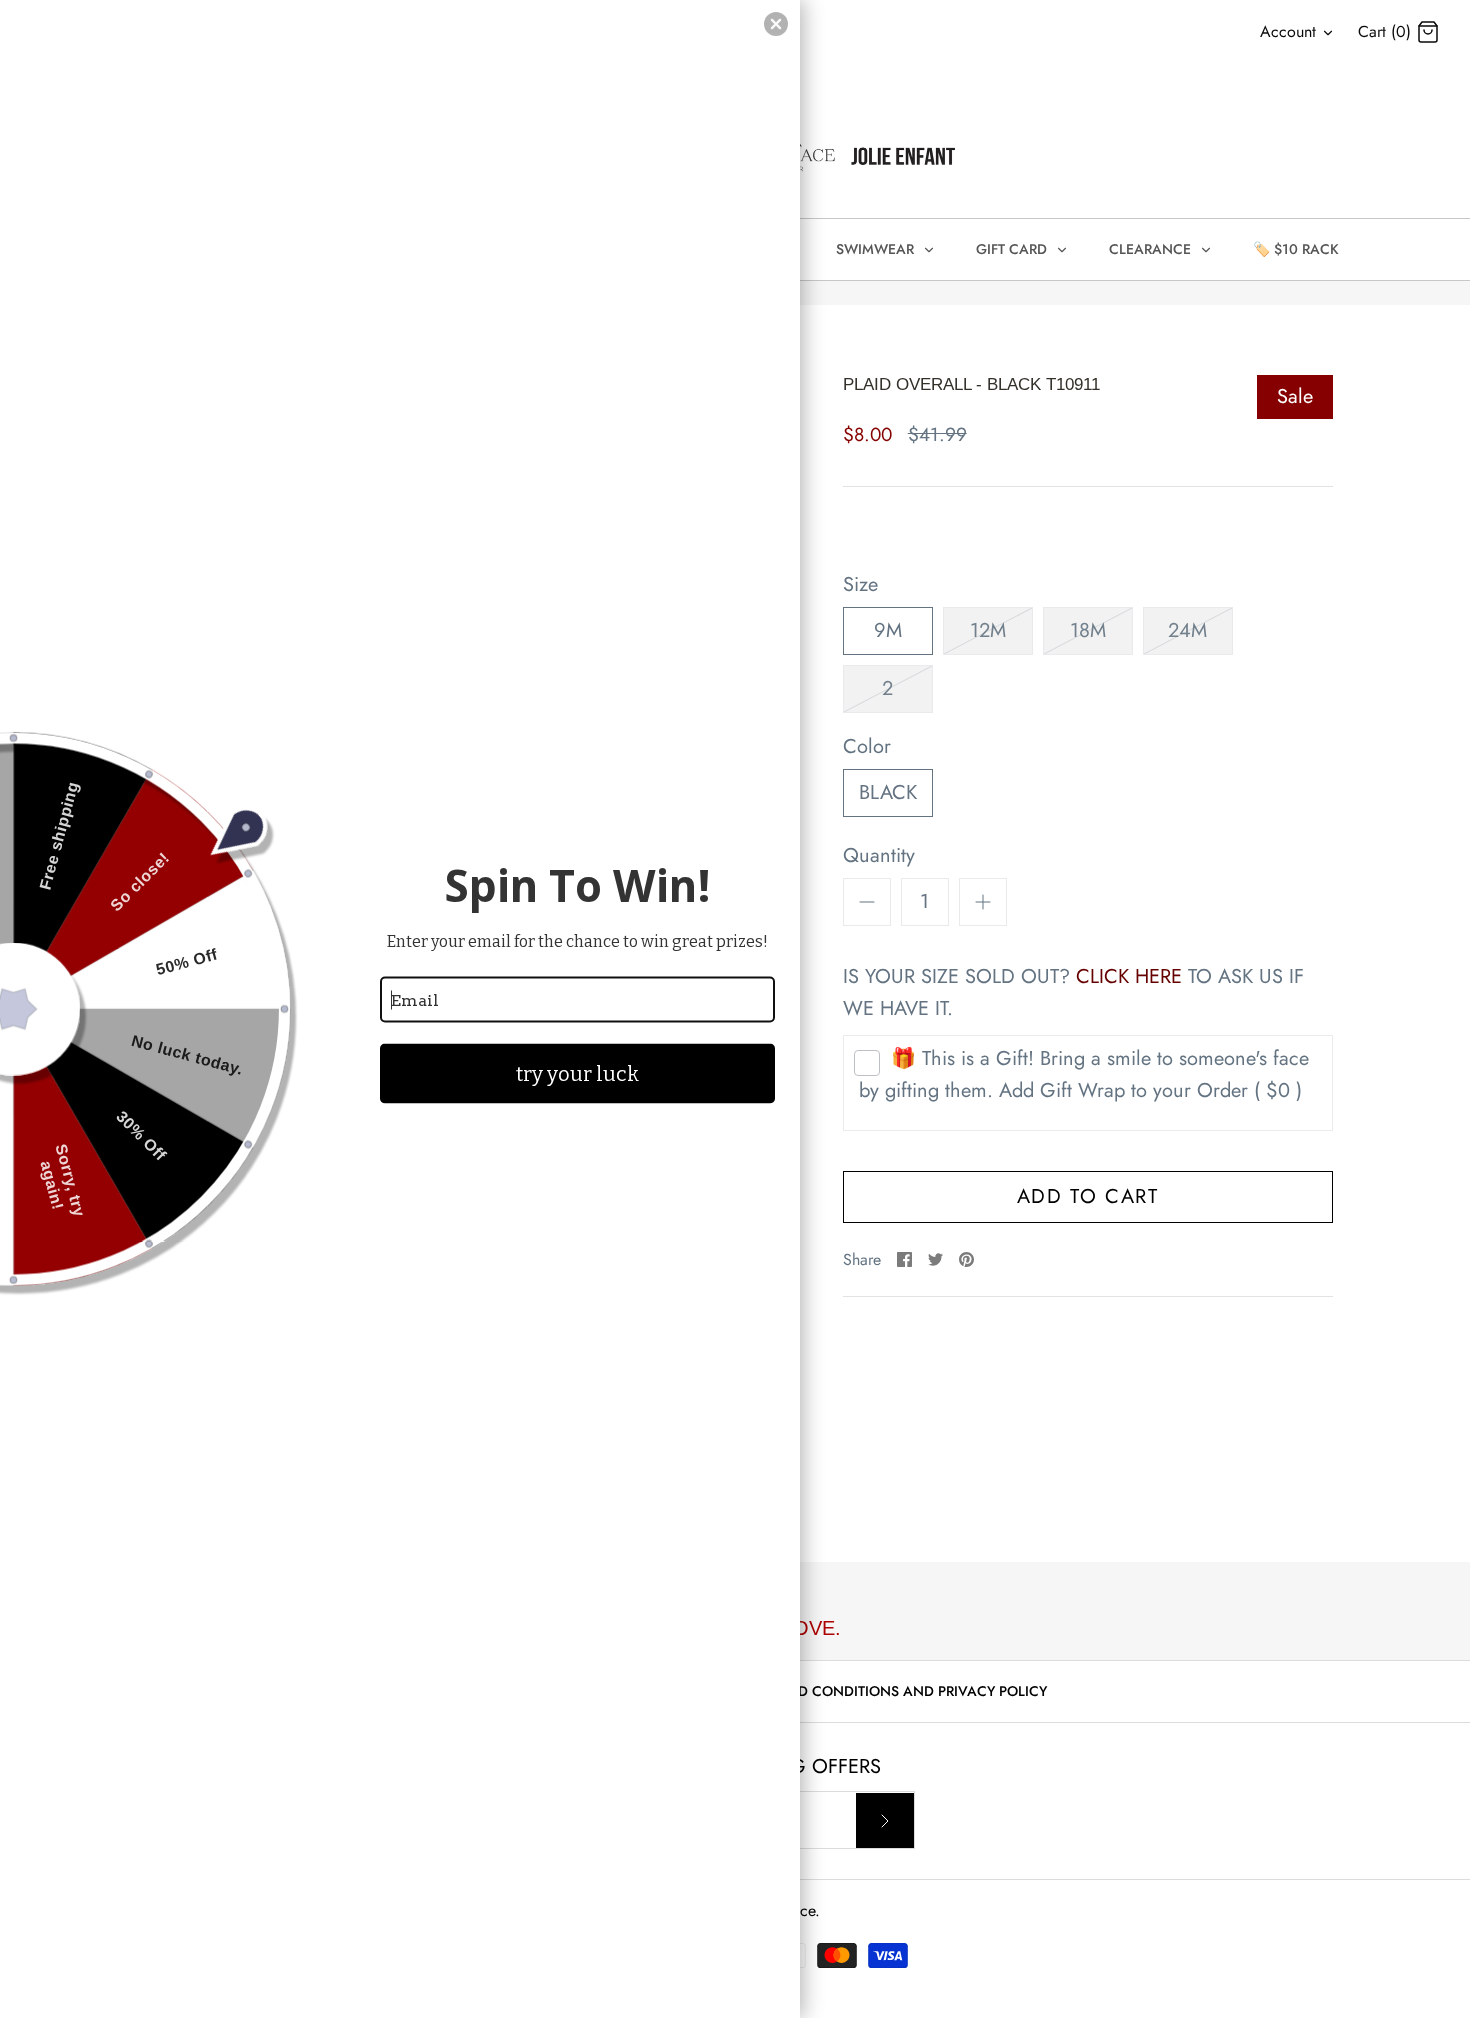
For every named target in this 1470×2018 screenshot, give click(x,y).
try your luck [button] (577, 1074)
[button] (776, 24)
